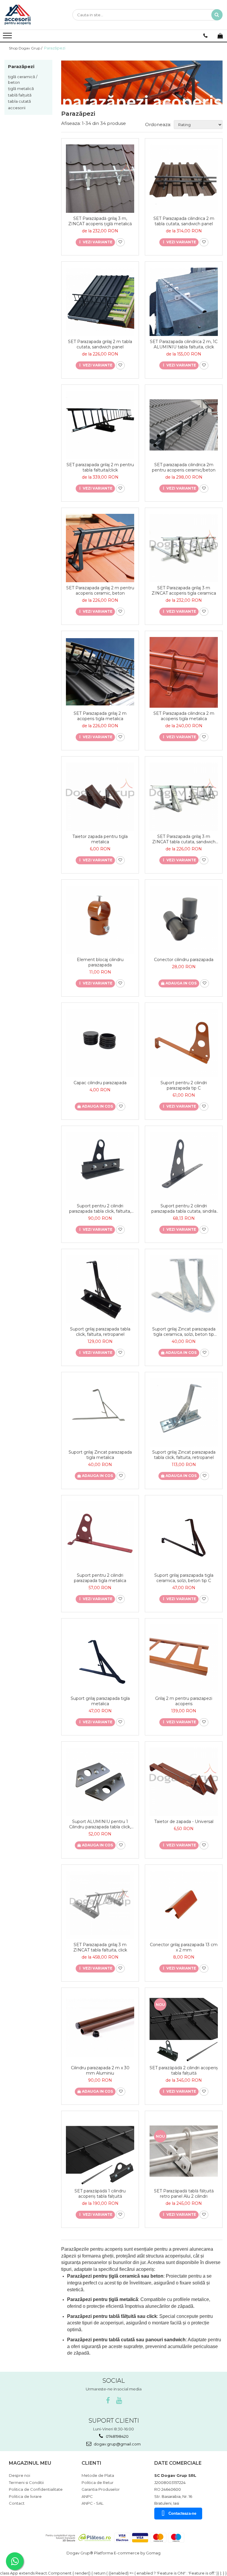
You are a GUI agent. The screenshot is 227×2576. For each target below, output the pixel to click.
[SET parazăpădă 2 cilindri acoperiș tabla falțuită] (184, 2028)
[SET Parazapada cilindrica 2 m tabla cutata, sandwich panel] (184, 179)
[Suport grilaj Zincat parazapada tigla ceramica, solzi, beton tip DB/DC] (184, 1289)
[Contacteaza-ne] (205, 36)
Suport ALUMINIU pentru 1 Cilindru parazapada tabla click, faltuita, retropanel (100, 1824)
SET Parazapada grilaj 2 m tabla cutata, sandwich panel (100, 344)
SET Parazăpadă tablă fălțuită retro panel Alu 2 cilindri (184, 2194)
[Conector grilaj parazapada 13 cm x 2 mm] (184, 1905)
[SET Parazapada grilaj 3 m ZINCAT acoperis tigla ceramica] (184, 548)
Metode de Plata (98, 2475)
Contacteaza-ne (182, 2513)
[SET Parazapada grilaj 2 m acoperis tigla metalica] (100, 672)
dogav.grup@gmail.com (117, 2444)
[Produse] (8, 37)
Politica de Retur (98, 2482)
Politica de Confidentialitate (36, 2489)
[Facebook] (108, 2401)
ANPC (87, 2496)
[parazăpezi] (142, 82)
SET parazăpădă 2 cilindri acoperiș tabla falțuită (184, 2070)
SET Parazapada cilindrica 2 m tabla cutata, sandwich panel (184, 221)
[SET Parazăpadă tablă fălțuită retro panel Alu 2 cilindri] (184, 2151)
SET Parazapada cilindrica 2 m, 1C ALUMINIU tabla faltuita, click (184, 344)
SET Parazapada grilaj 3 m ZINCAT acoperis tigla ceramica (184, 590)
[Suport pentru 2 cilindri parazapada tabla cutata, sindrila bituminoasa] (184, 1166)
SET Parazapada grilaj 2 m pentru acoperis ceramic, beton (100, 590)
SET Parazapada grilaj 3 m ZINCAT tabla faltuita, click (100, 1947)
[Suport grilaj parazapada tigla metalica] (100, 1659)
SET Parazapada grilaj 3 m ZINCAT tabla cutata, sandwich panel (184, 839)
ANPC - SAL (93, 2503)
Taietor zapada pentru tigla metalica (100, 839)
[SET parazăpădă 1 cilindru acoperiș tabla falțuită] (100, 2151)
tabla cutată (20, 101)
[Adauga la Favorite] (120, 242)
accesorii (17, 108)
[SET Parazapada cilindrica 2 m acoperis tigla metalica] (184, 672)
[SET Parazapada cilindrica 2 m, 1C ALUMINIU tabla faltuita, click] (184, 302)
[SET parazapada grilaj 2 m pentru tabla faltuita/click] (100, 425)
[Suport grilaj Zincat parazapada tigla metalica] (100, 1412)
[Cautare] (217, 15)
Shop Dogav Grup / (26, 48)
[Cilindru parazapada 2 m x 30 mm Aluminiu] (100, 2028)
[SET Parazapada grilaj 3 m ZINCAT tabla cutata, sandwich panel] (184, 797)
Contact (17, 2503)
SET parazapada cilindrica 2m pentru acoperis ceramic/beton (184, 467)
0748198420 (117, 2436)
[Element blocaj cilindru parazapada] (100, 920)
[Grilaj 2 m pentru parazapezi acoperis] (184, 1659)
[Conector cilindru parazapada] (184, 920)
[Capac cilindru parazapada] (100, 1043)
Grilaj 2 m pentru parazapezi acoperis (184, 1701)
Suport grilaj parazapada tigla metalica (100, 1701)
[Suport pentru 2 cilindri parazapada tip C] (184, 1043)
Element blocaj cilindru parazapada (100, 962)
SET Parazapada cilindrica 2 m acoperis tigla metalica (184, 716)
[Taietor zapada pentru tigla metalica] (100, 797)
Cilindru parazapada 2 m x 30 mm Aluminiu (100, 2070)
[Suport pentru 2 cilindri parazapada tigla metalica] (100, 1535)
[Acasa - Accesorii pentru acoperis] (34, 15)
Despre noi (20, 2475)
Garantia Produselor (101, 2489)
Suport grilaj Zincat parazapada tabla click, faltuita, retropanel (184, 1455)
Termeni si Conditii (26, 2482)
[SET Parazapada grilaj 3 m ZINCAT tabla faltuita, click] (100, 1905)
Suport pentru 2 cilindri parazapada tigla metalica (100, 1578)
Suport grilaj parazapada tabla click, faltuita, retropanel (100, 1332)
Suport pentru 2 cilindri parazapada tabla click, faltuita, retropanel (100, 1209)
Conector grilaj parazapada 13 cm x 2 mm (184, 1947)
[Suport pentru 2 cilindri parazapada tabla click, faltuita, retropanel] (100, 1166)
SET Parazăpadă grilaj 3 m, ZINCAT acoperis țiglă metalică (100, 221)
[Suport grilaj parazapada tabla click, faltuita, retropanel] (100, 1289)
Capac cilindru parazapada (100, 1083)
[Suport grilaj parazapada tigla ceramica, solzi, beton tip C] (184, 1535)
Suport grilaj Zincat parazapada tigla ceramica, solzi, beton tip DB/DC (184, 1332)
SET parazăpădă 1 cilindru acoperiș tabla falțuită (100, 2194)
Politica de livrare (25, 2496)
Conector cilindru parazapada (184, 960)
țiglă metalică (21, 89)
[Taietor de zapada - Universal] (184, 1782)
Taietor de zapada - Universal (184, 1822)
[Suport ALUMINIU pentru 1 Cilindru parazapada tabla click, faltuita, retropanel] (100, 1782)
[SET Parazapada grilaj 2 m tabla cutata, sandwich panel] (100, 302)
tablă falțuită (20, 95)
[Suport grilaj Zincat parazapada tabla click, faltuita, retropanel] (184, 1412)
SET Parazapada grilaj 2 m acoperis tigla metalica (100, 716)
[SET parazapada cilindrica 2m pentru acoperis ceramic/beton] (184, 425)
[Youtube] (119, 2401)
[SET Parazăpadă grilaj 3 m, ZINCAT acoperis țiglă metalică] (100, 179)
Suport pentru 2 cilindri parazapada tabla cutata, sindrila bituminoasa (184, 1209)
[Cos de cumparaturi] (220, 36)
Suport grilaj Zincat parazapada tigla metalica (100, 1455)
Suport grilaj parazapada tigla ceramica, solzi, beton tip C (184, 1578)
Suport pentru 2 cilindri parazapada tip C (184, 1085)
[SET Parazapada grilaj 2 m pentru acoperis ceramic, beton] (100, 548)
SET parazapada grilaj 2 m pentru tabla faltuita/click (100, 467)
